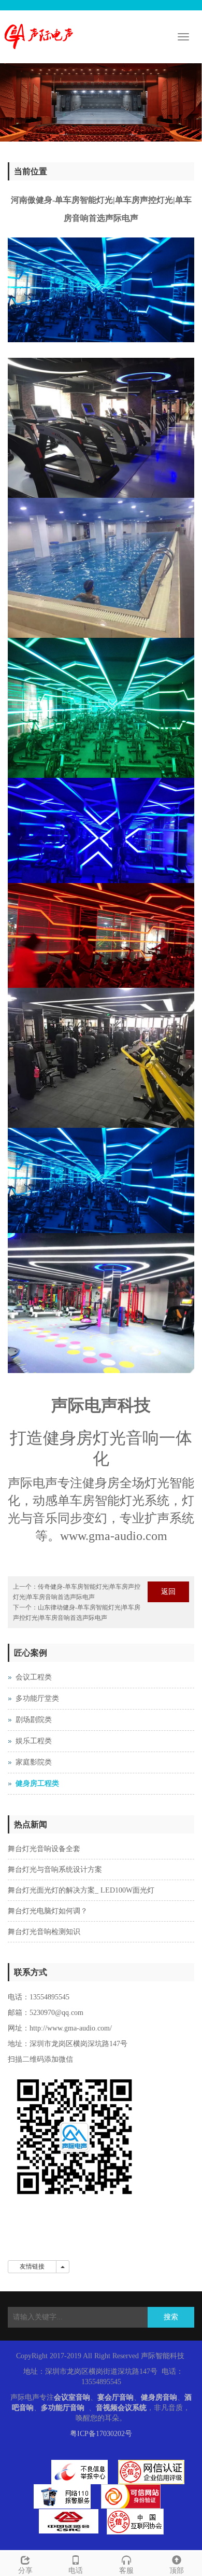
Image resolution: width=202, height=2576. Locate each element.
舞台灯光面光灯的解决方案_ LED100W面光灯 (81, 1890)
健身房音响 (159, 2397)
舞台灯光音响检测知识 (44, 1932)
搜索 (171, 2317)
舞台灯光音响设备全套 (44, 1849)
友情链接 (32, 2266)
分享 (25, 2571)
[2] (101, 102)
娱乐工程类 (34, 1741)
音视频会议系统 (121, 2408)
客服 (126, 2571)
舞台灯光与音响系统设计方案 (55, 1870)
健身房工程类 (37, 1783)
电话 (76, 2571)
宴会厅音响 (116, 2397)
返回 (168, 1592)
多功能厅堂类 (37, 1698)
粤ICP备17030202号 (101, 2434)
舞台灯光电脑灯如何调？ (48, 1911)
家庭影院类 (34, 1762)
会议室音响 (72, 2397)
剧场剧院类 (34, 1720)
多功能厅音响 (63, 2408)
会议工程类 (34, 1677)
